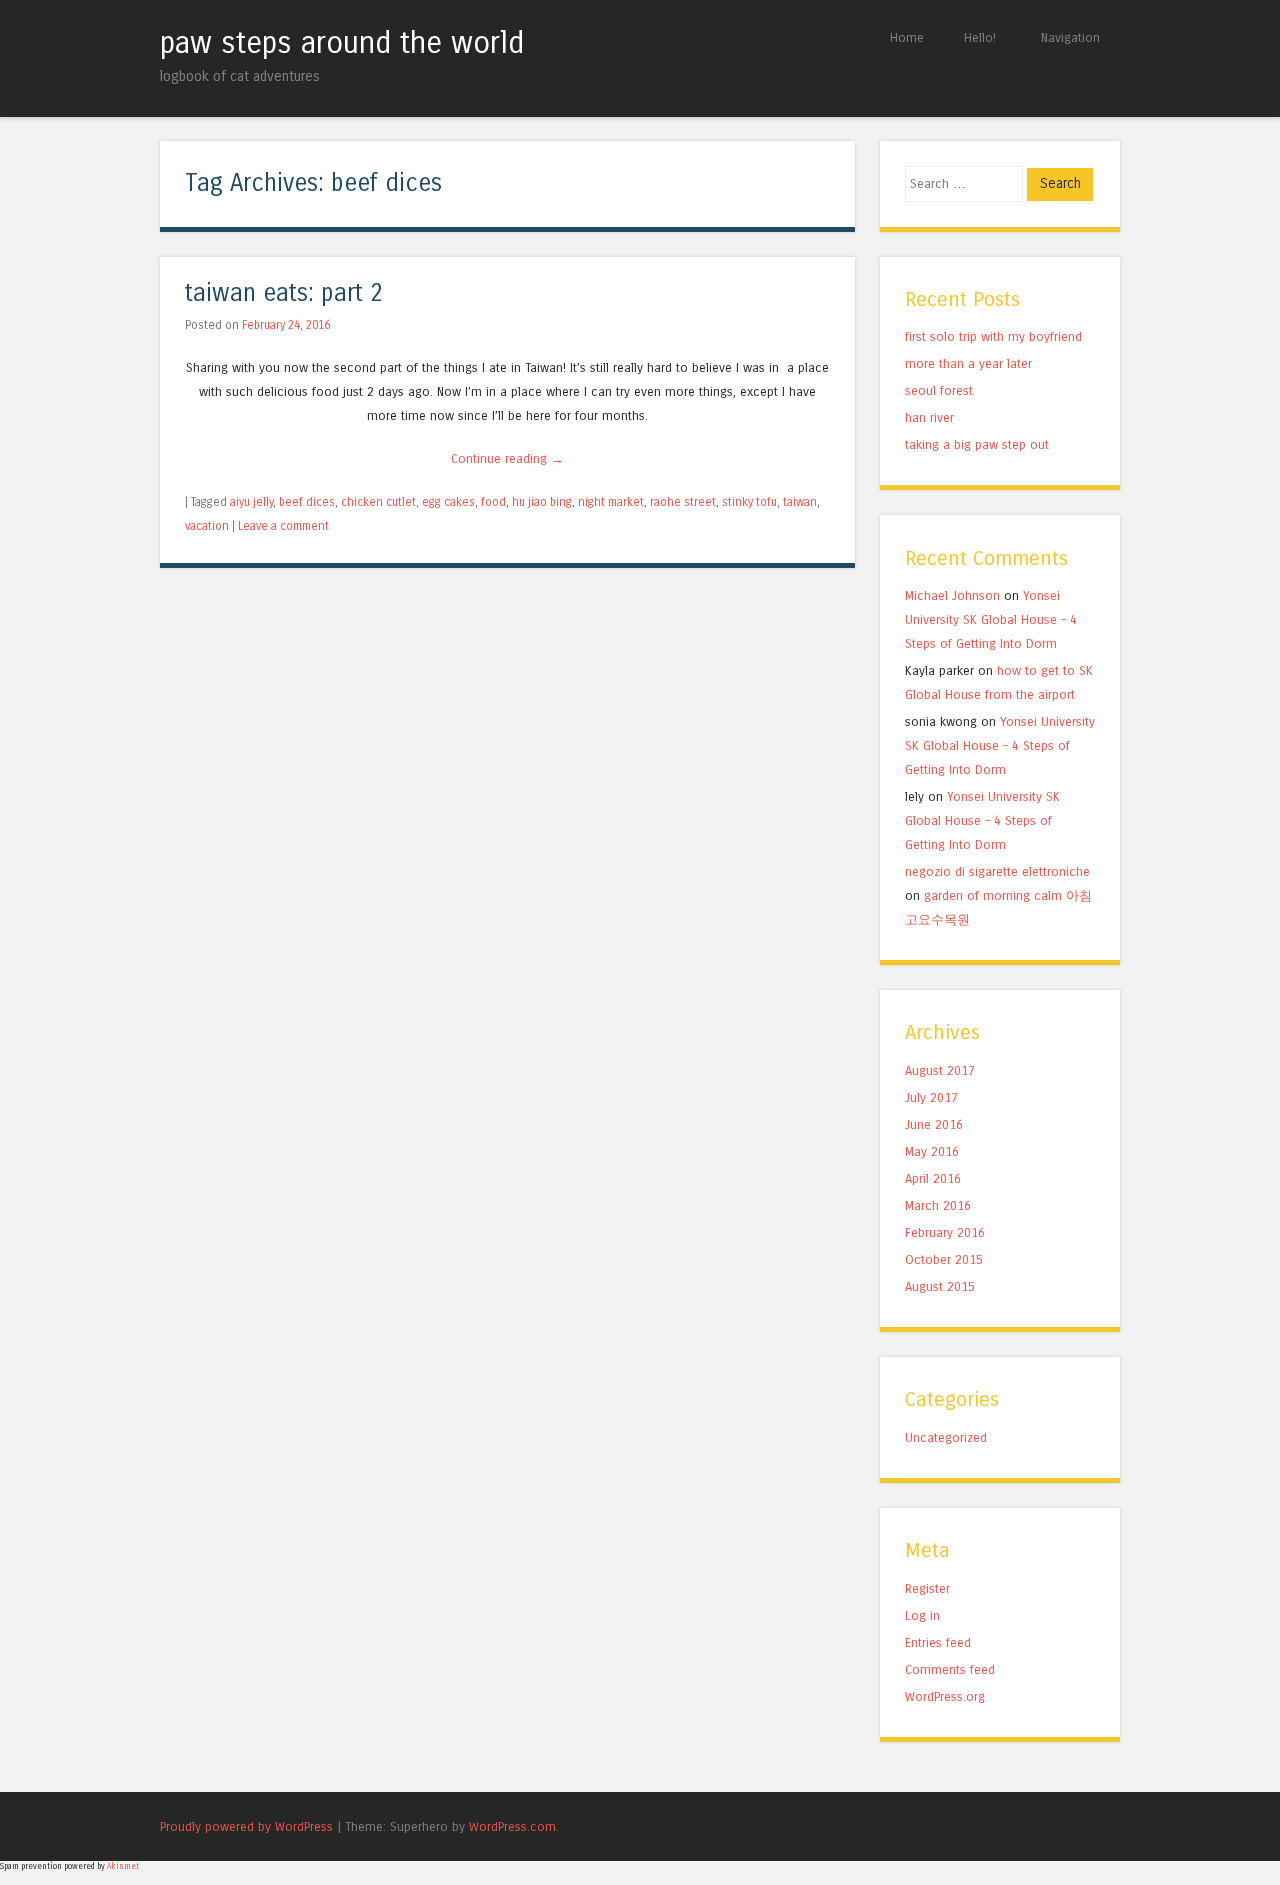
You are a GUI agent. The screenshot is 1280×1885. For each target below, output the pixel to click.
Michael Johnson (952, 595)
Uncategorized (946, 1437)
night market (611, 502)
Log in (922, 1615)
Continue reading (507, 458)
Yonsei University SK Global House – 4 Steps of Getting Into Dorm (991, 619)
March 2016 (938, 1205)
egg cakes (448, 502)
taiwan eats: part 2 (284, 293)
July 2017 (931, 1097)
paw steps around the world (342, 43)
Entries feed (938, 1642)
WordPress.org (945, 1696)
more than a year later (968, 363)
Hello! (980, 37)
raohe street (683, 502)
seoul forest (939, 390)
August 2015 (940, 1286)
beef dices (307, 502)
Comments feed (950, 1669)
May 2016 (932, 1151)
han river (929, 417)
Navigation (1070, 37)
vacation (207, 526)
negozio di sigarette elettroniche (997, 871)
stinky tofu (749, 502)
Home (907, 37)
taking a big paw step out (977, 444)
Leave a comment (283, 526)
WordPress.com (512, 1826)
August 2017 (940, 1070)
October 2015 (944, 1259)
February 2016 (945, 1232)
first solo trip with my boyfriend (993, 336)
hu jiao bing (542, 502)
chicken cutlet (378, 502)
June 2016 (934, 1124)
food (493, 502)
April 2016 (933, 1178)
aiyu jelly (251, 502)
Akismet (123, 1866)
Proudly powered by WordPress (246, 1826)
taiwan (800, 502)
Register (927, 1588)
